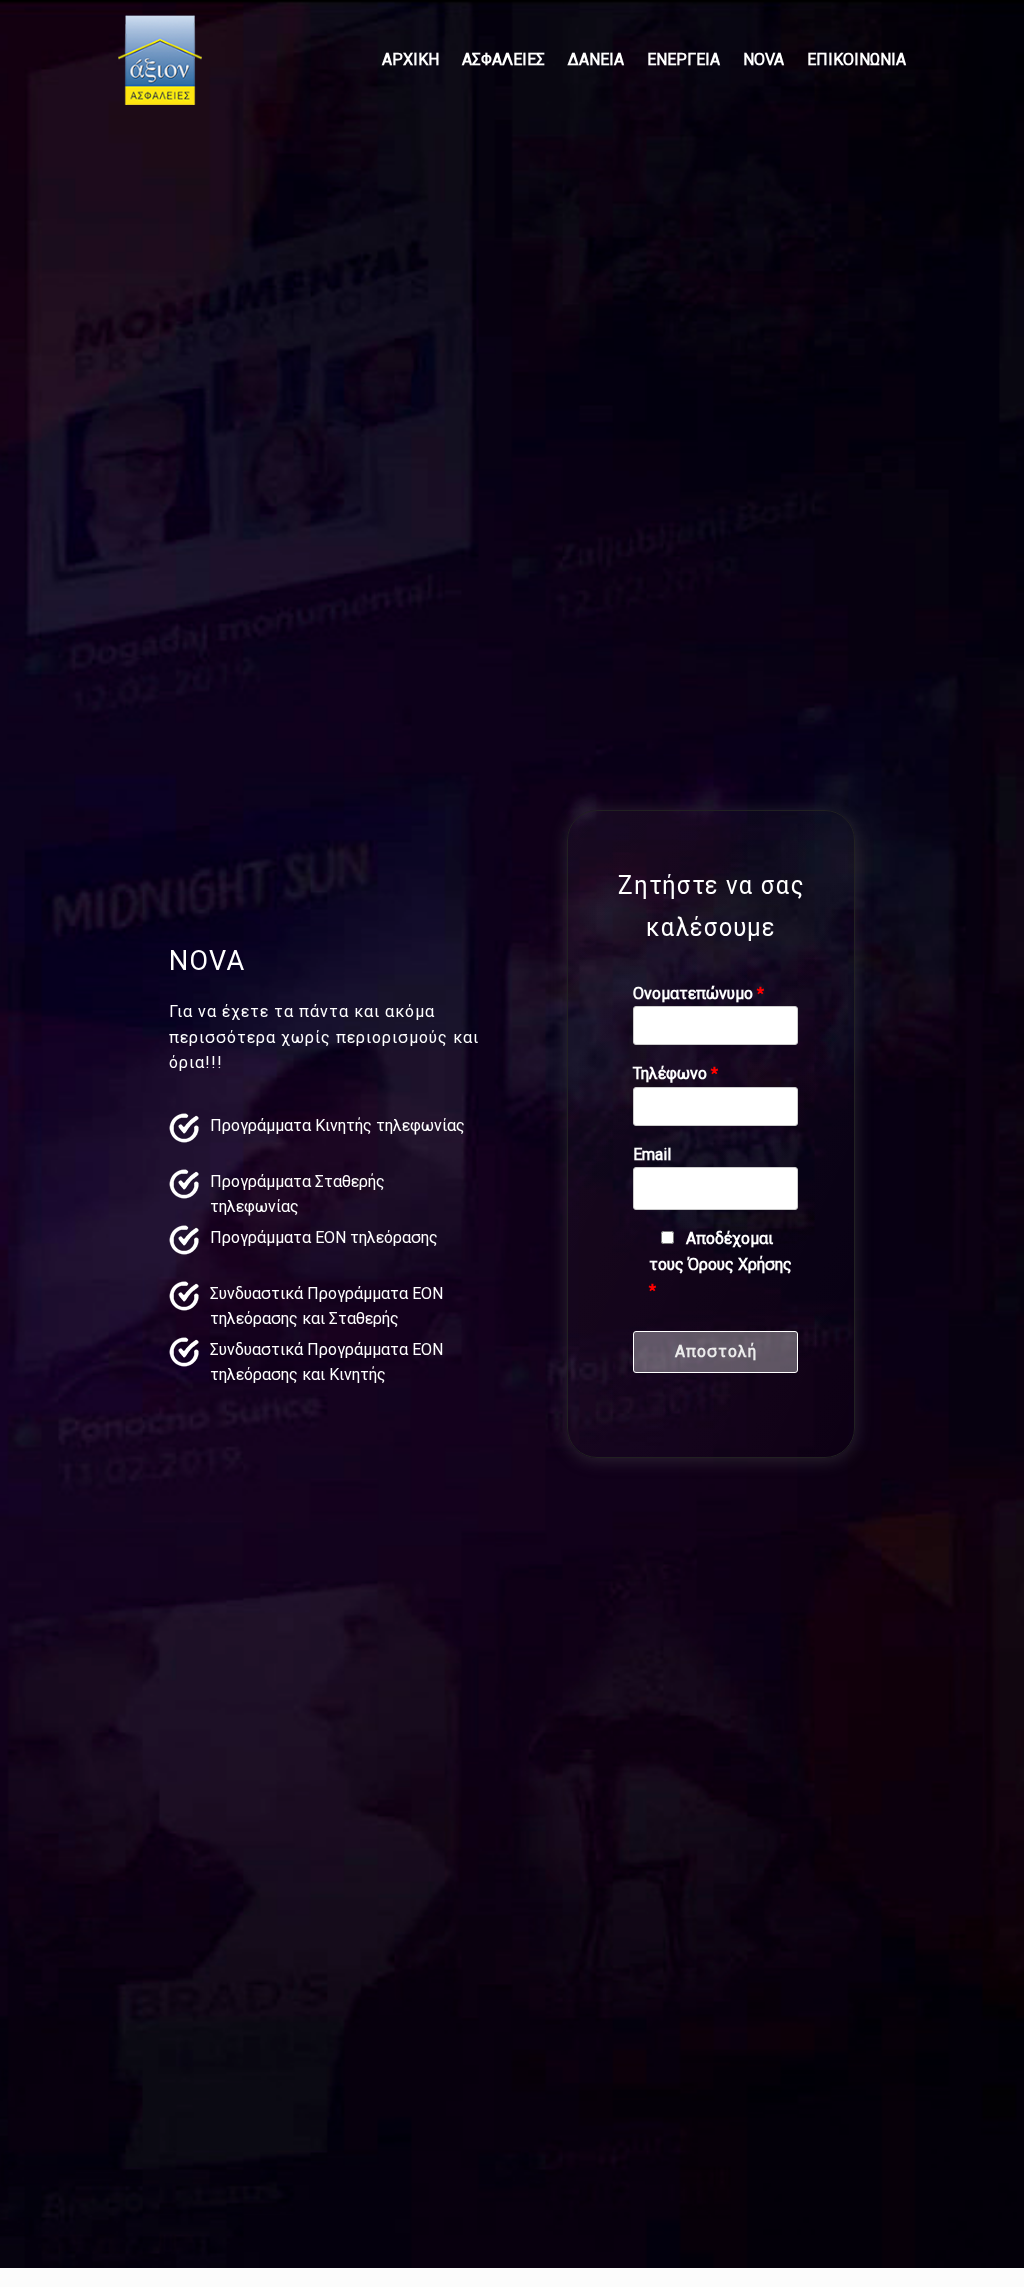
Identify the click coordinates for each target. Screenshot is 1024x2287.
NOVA (763, 59)
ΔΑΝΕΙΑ (596, 59)
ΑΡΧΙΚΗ (410, 59)
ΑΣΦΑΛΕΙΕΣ (503, 59)
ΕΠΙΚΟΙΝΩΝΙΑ (856, 59)
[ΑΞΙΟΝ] (165, 60)
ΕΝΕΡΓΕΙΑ (683, 59)
